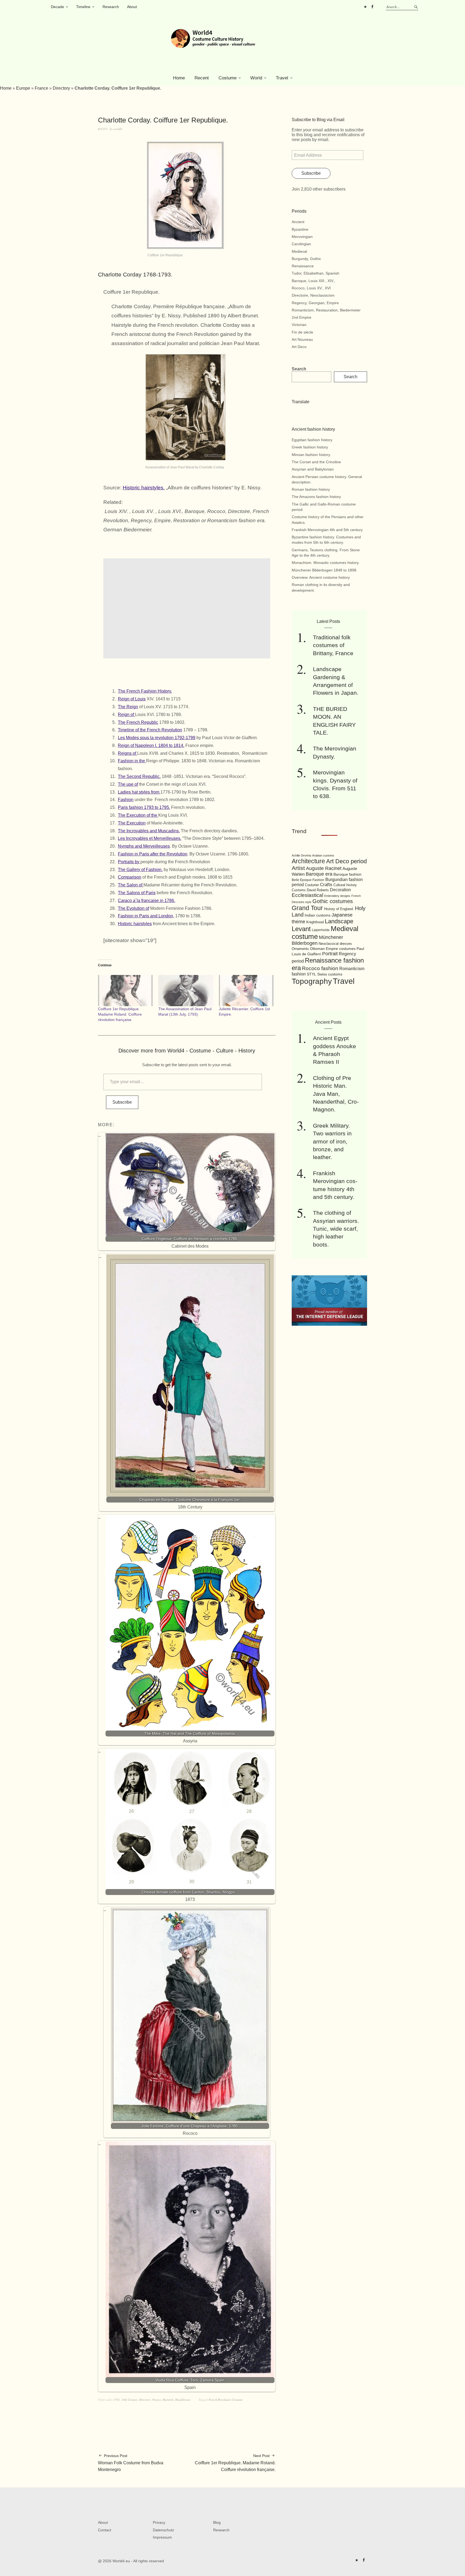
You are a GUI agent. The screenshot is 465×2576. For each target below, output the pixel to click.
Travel (282, 78)
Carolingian (301, 244)
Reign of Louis (132, 699)
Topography (312, 981)
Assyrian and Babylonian (313, 469)
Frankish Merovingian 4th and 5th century (327, 530)
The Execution (132, 823)
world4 (118, 129)
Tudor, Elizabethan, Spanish (316, 273)
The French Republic (138, 722)
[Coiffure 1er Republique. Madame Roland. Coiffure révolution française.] (125, 991)
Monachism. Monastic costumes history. (326, 563)
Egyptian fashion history (312, 440)
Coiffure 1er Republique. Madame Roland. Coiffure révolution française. (120, 1014)
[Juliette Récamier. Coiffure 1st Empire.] (246, 991)
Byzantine (300, 229)
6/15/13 (103, 129)
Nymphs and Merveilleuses (144, 846)
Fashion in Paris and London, (146, 916)
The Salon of (131, 885)
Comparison (130, 877)
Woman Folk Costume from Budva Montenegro (131, 2463)
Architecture (308, 861)
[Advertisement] (188, 608)
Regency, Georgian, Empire (315, 303)
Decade (57, 7)
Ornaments (300, 949)
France (41, 88)
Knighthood (315, 922)
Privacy (159, 2522)
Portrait (330, 954)
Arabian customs (323, 855)
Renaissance (303, 266)
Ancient (298, 222)
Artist (298, 868)
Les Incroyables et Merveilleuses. (150, 838)
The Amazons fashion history (316, 497)
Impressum (162, 2537)
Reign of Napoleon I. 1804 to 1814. (151, 745)
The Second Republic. (139, 776)
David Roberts (318, 890)
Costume (228, 78)
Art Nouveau (302, 339)
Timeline (83, 7)
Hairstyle (168, 2400)
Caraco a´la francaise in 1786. (147, 901)
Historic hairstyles (135, 924)
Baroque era (319, 874)
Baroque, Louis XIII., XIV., (313, 281)
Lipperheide (321, 930)
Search (299, 369)
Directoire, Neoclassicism (313, 295)
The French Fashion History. (145, 691)
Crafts (326, 885)
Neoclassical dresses (335, 944)
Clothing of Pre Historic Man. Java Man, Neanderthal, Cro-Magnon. (336, 1094)
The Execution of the (138, 815)
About (132, 7)
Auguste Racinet (324, 868)
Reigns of (128, 753)
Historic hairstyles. (144, 488)
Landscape (339, 921)
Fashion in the (132, 761)
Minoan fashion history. (311, 455)
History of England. (339, 909)
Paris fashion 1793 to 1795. (144, 807)
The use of (128, 784)
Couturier (312, 885)
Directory (61, 88)
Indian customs (318, 915)
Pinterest (365, 7)
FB (372, 7)
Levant (301, 929)
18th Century (129, 2400)
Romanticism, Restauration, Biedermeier (326, 310)
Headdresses (183, 2400)
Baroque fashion (347, 874)
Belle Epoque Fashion (308, 880)
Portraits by (129, 862)
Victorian (299, 325)
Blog (217, 2522)
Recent (202, 78)
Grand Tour (307, 908)
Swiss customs (330, 974)
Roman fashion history (311, 489)
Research (111, 7)
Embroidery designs (337, 896)
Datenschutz (163, 2530)
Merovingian (302, 237)
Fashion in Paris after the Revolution (153, 854)
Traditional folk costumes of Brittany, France (333, 645)
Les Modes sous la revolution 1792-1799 (157, 738)
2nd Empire (302, 317)
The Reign (128, 707)
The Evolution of (133, 908)
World (256, 78)
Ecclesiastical (307, 895)
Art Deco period (346, 861)
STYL (311, 974)
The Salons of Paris (137, 893)
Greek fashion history (310, 447)
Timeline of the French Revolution (150, 730)
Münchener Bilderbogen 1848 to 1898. (325, 570)
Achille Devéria (301, 855)
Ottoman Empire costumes (333, 949)
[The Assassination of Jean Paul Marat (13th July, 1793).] (186, 991)
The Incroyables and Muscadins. (149, 831)
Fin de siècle (302, 332)
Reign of (126, 715)
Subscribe (122, 1102)
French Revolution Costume (226, 2400)
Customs (299, 890)
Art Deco (299, 347)
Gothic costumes (333, 901)
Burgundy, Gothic (306, 259)
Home (179, 78)
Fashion (126, 800)
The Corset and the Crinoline (316, 462)
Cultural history (345, 885)
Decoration (340, 890)
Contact (105, 2530)
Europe (23, 88)
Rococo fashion (320, 968)
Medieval (299, 251)
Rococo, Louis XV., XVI (311, 288)
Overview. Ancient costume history (321, 577)
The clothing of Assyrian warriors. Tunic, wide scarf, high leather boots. (336, 1229)
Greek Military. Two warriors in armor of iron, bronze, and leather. (332, 1141)
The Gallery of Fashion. (140, 870)
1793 (117, 2400)
